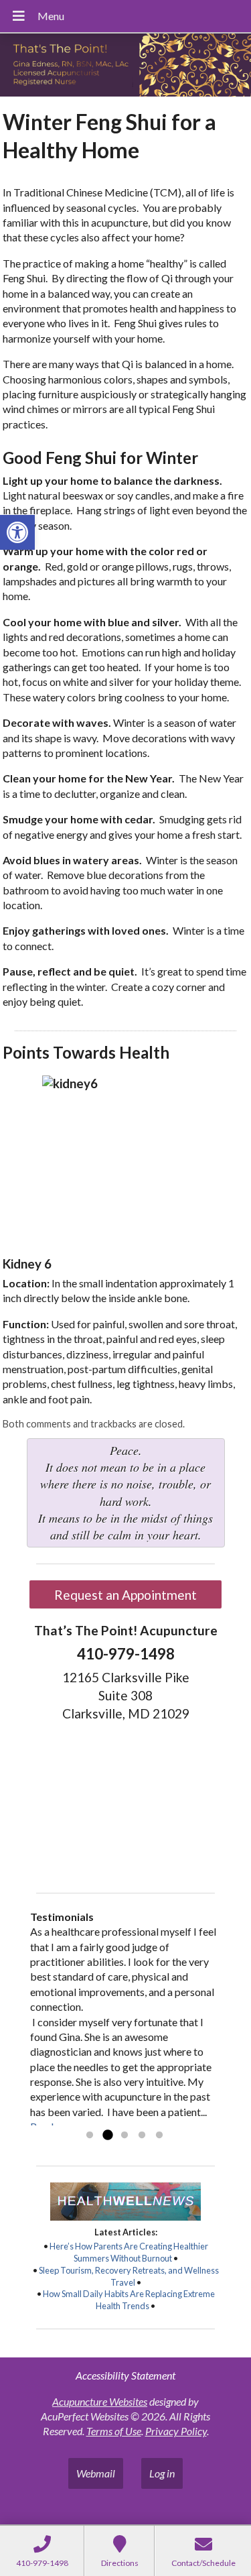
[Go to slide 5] (159, 2135)
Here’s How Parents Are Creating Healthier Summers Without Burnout (129, 2252)
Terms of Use (114, 2431)
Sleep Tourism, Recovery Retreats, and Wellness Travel (129, 2276)
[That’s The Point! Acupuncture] (125, 66)
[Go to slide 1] (90, 2135)
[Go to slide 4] (142, 2135)
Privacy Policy (176, 2431)
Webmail (96, 2473)
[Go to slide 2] (107, 2135)
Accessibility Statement (125, 2375)
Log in (162, 2473)
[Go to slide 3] (124, 2135)
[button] (17, 532)
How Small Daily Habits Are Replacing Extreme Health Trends (129, 2300)
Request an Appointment (125, 1595)
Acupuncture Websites (100, 2401)
